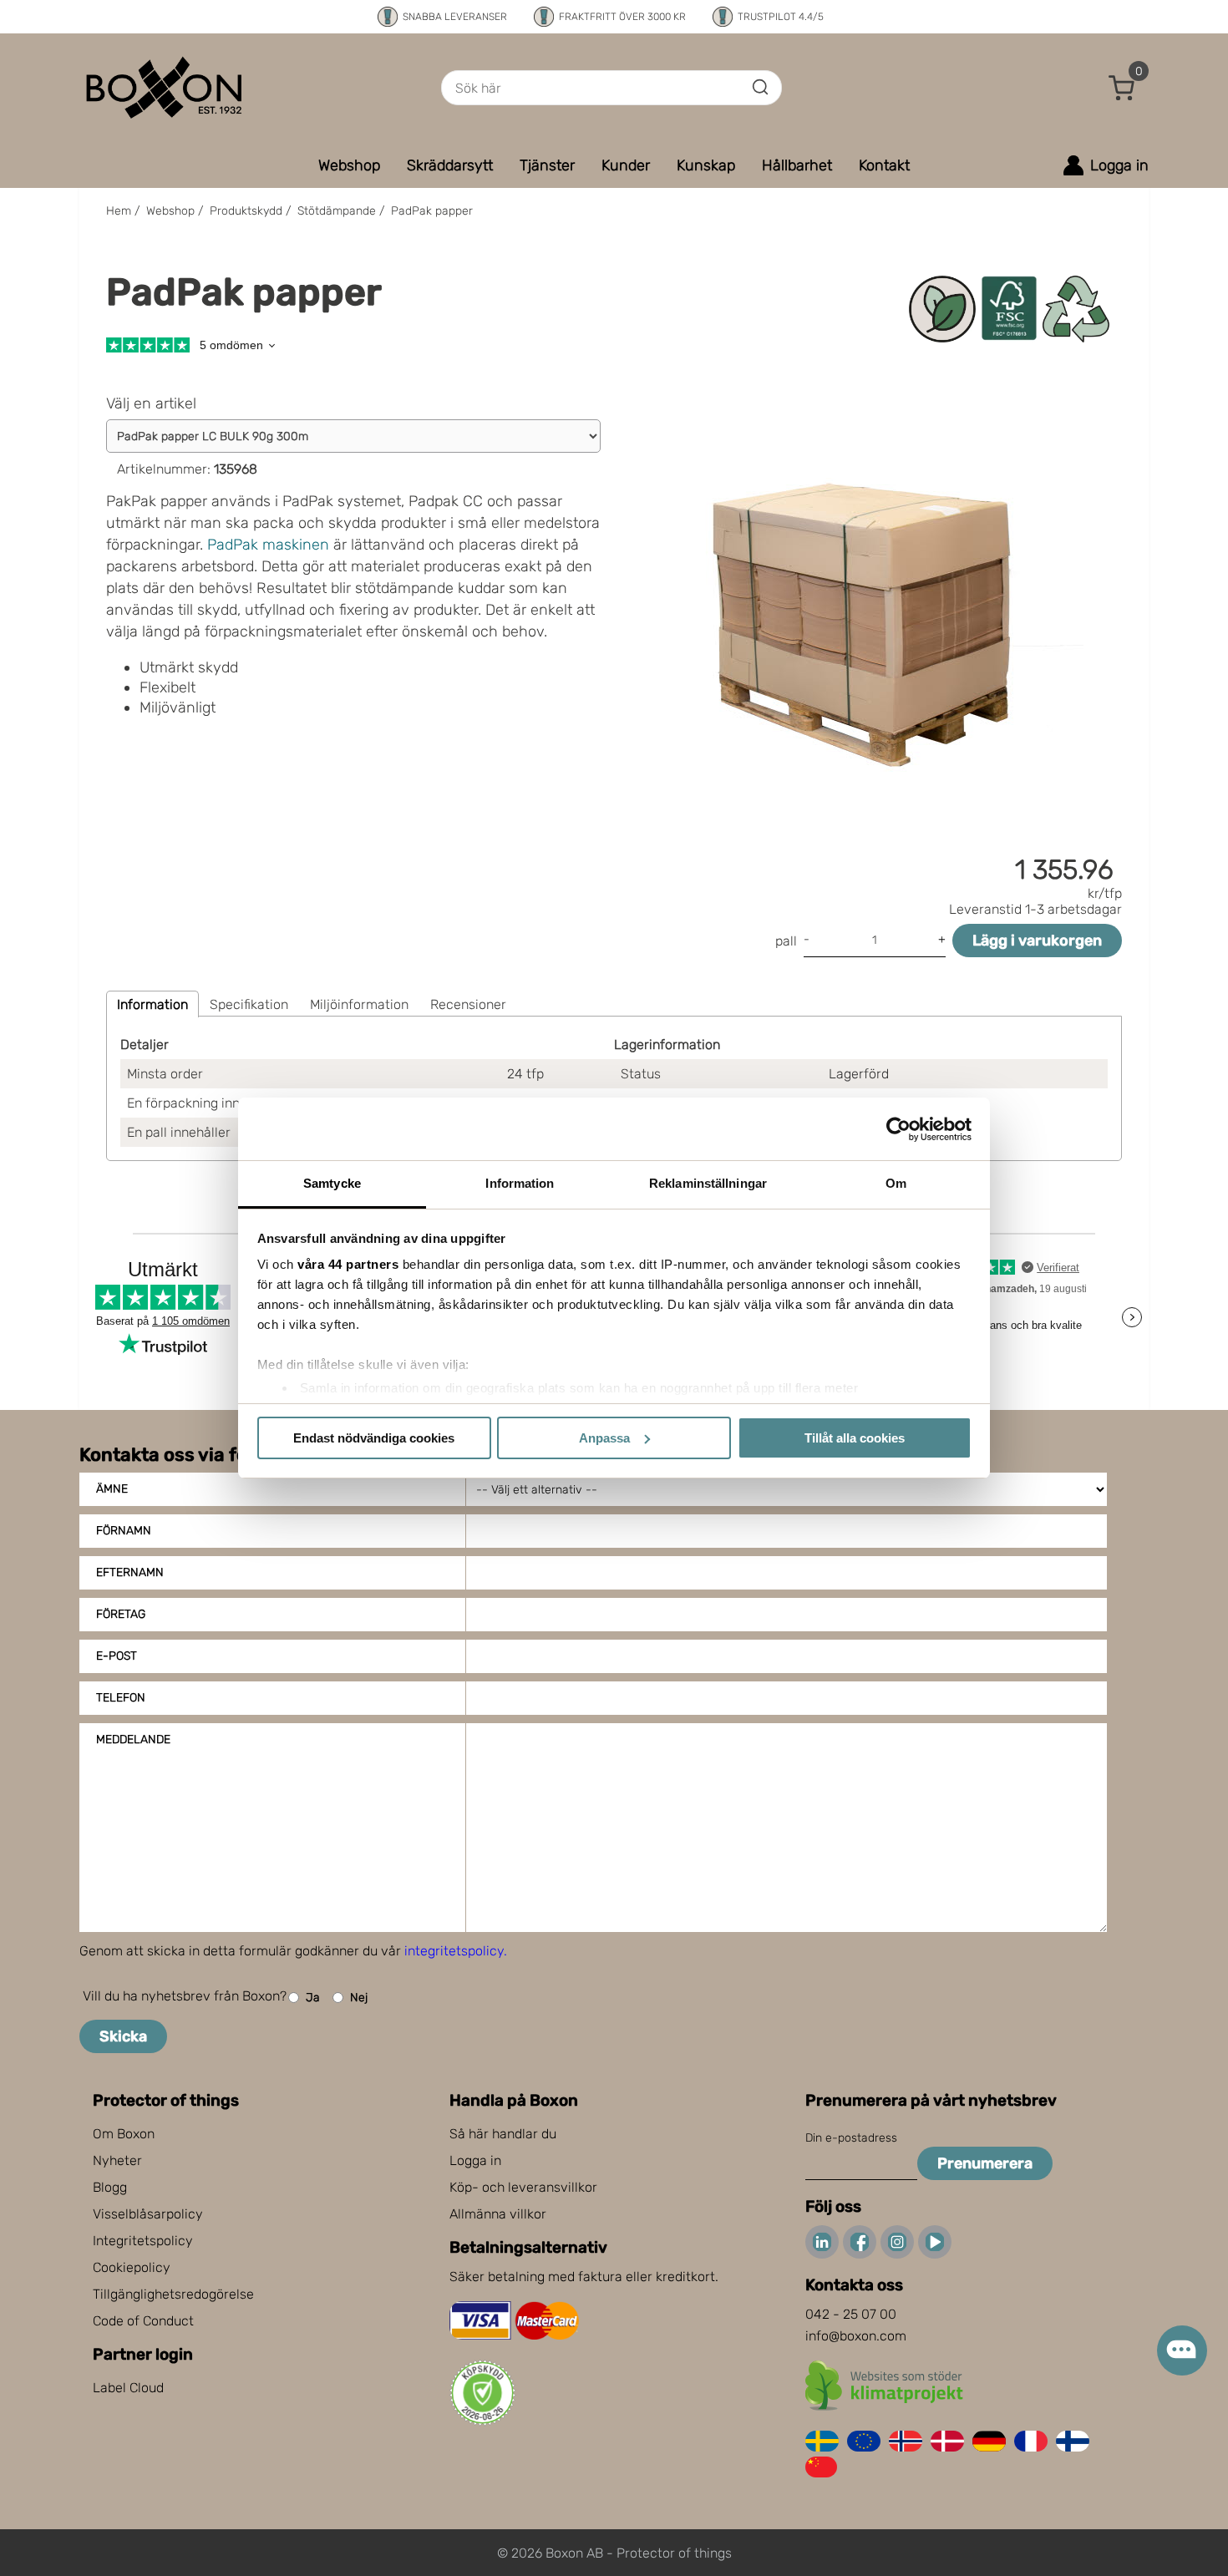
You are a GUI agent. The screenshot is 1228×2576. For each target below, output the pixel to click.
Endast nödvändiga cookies (374, 1438)
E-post (117, 1656)
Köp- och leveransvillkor (523, 2187)
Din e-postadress (851, 2138)
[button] (1122, 88)
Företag (121, 1614)
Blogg (110, 2187)
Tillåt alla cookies (855, 1438)
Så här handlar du (503, 2134)
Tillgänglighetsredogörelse (173, 2294)
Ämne (112, 1489)
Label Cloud (128, 2388)
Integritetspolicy (143, 2241)
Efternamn (130, 1572)
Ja (313, 1998)
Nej (359, 1998)
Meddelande (133, 1739)
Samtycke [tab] (332, 1183)
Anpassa (604, 1438)
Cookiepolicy (132, 2267)
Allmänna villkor (498, 2214)
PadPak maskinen (268, 545)
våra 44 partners (348, 1264)
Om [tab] (896, 1183)
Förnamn (124, 1531)
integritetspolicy (454, 1951)
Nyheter (117, 2160)
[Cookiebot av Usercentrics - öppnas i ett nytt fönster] (898, 1129)
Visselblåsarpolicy (148, 2214)
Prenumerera (985, 2163)
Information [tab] (520, 1183)
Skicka (123, 2036)
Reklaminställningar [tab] (708, 1183)
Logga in (475, 2160)
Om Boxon (124, 2134)
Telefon (121, 1698)
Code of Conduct (143, 2321)
